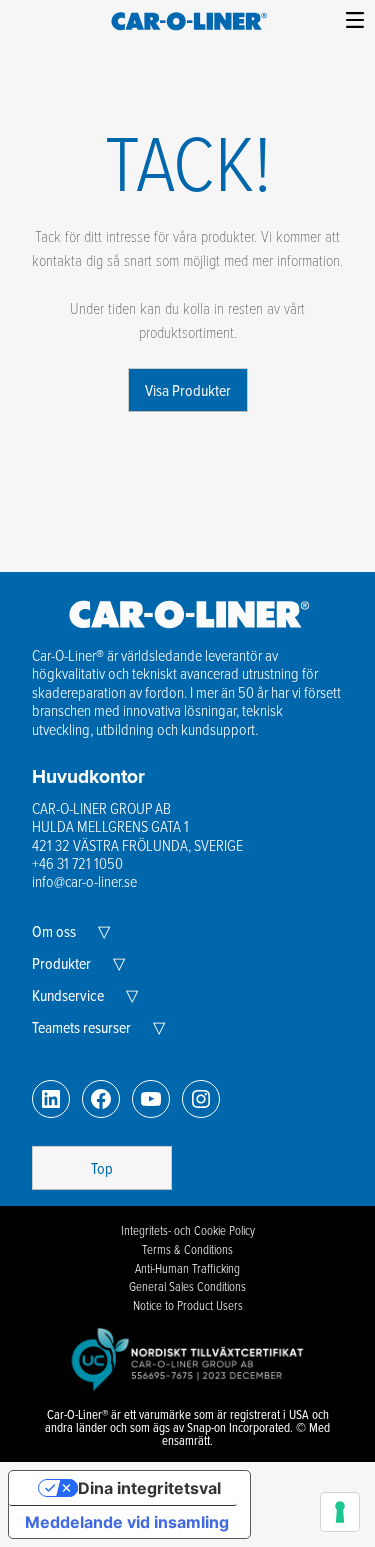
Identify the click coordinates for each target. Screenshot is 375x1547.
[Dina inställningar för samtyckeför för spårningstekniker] (340, 1512)
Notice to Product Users (188, 1305)
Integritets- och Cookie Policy (188, 1230)
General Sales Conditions (187, 1286)
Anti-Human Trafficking (187, 1268)
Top (102, 1168)
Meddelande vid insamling (127, 1522)
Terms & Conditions (187, 1249)
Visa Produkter (188, 390)
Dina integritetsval (149, 1488)
